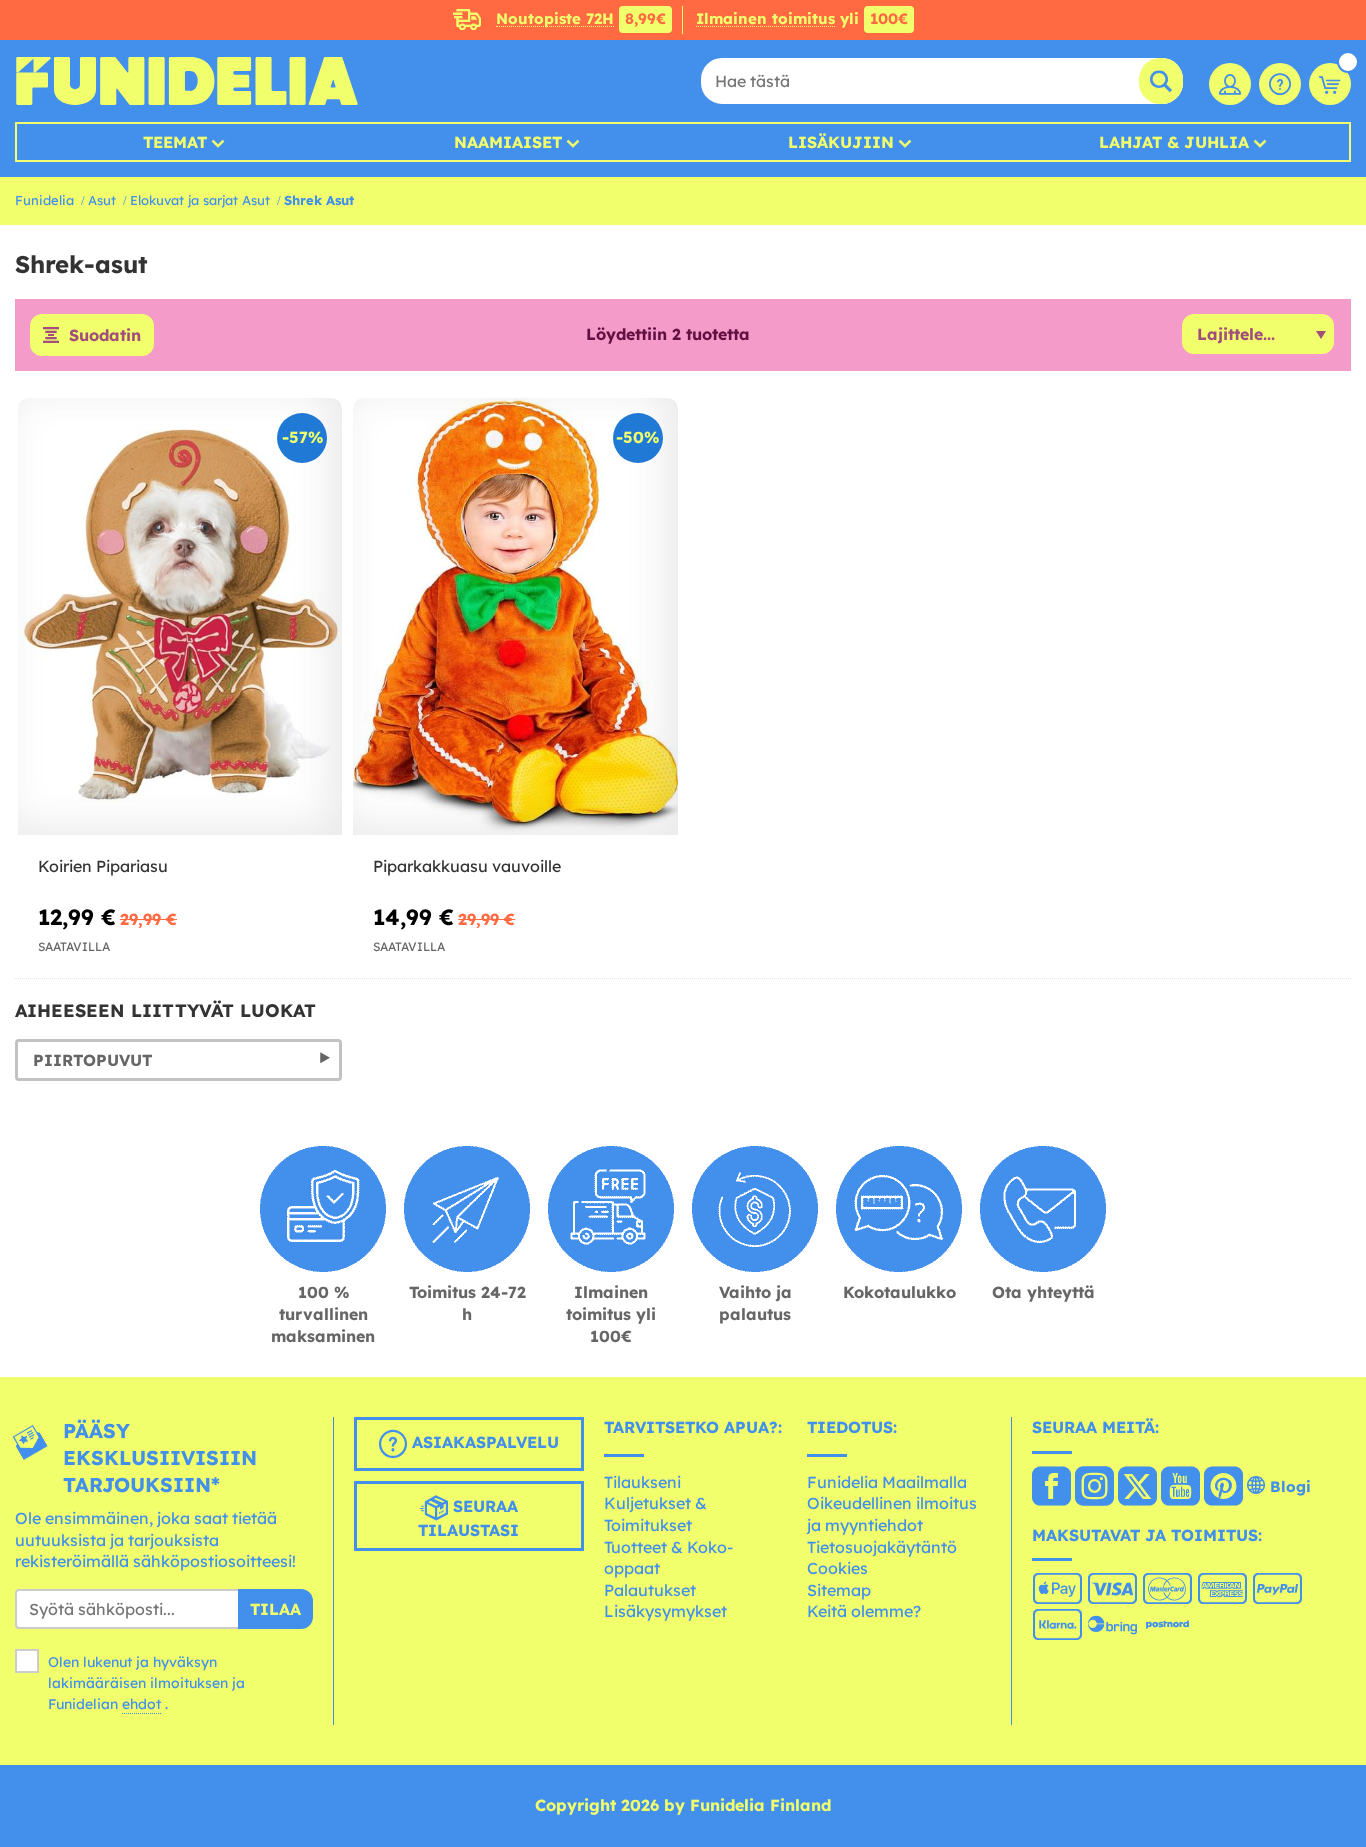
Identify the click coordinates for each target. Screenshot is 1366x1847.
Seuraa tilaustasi (468, 1518)
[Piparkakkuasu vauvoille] (515, 617)
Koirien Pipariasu (103, 866)
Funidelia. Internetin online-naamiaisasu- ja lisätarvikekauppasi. (186, 81)
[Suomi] (1051, 1488)
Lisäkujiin (841, 142)
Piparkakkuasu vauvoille (467, 866)
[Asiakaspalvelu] (1280, 84)
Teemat (175, 142)
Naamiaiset (508, 142)
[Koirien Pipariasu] (180, 617)
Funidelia (44, 200)
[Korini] (1330, 84)
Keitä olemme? (864, 1611)
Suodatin (105, 335)
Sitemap (839, 1590)
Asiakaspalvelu (483, 1442)
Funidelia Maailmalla (887, 1482)
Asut (102, 200)
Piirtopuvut (92, 1060)
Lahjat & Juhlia (1174, 142)
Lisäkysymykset (665, 1611)
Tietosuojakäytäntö (882, 1547)
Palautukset (650, 1590)
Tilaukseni (642, 1482)
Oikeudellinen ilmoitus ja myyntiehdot (892, 1514)
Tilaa (275, 1609)
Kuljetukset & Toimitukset (655, 1514)
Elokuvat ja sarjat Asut (200, 200)
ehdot (141, 1704)
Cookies (837, 1568)
